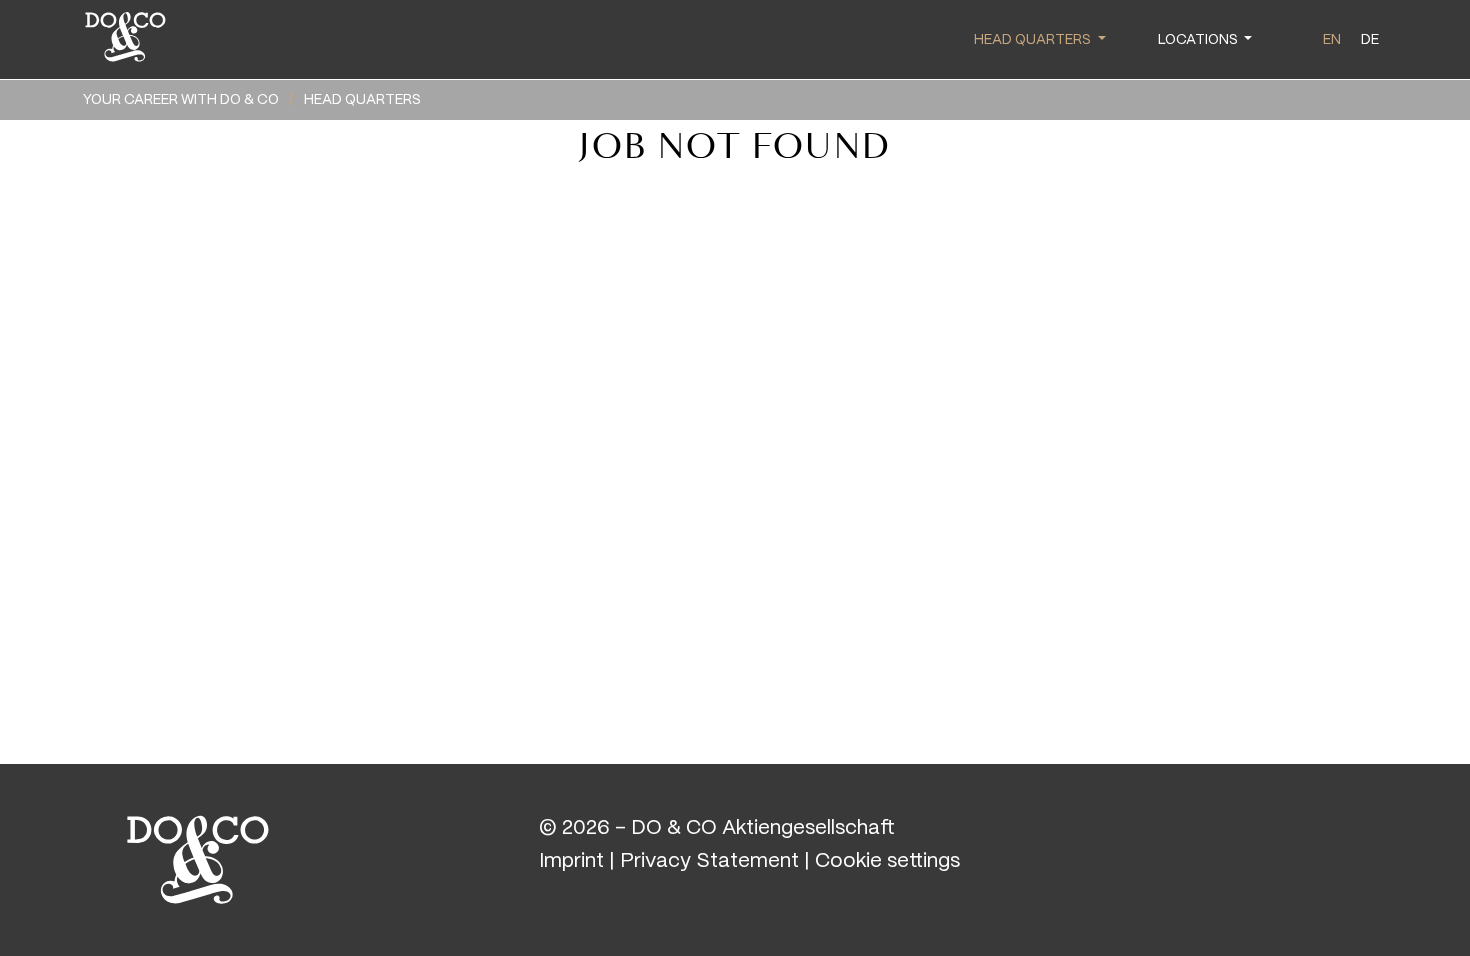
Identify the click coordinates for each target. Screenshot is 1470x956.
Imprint (571, 861)
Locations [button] (1199, 40)
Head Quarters (362, 100)
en (1332, 40)
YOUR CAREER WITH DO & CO (181, 100)
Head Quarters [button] (1034, 40)
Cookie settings (887, 861)
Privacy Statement (709, 861)
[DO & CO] (198, 857)
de (1370, 40)
